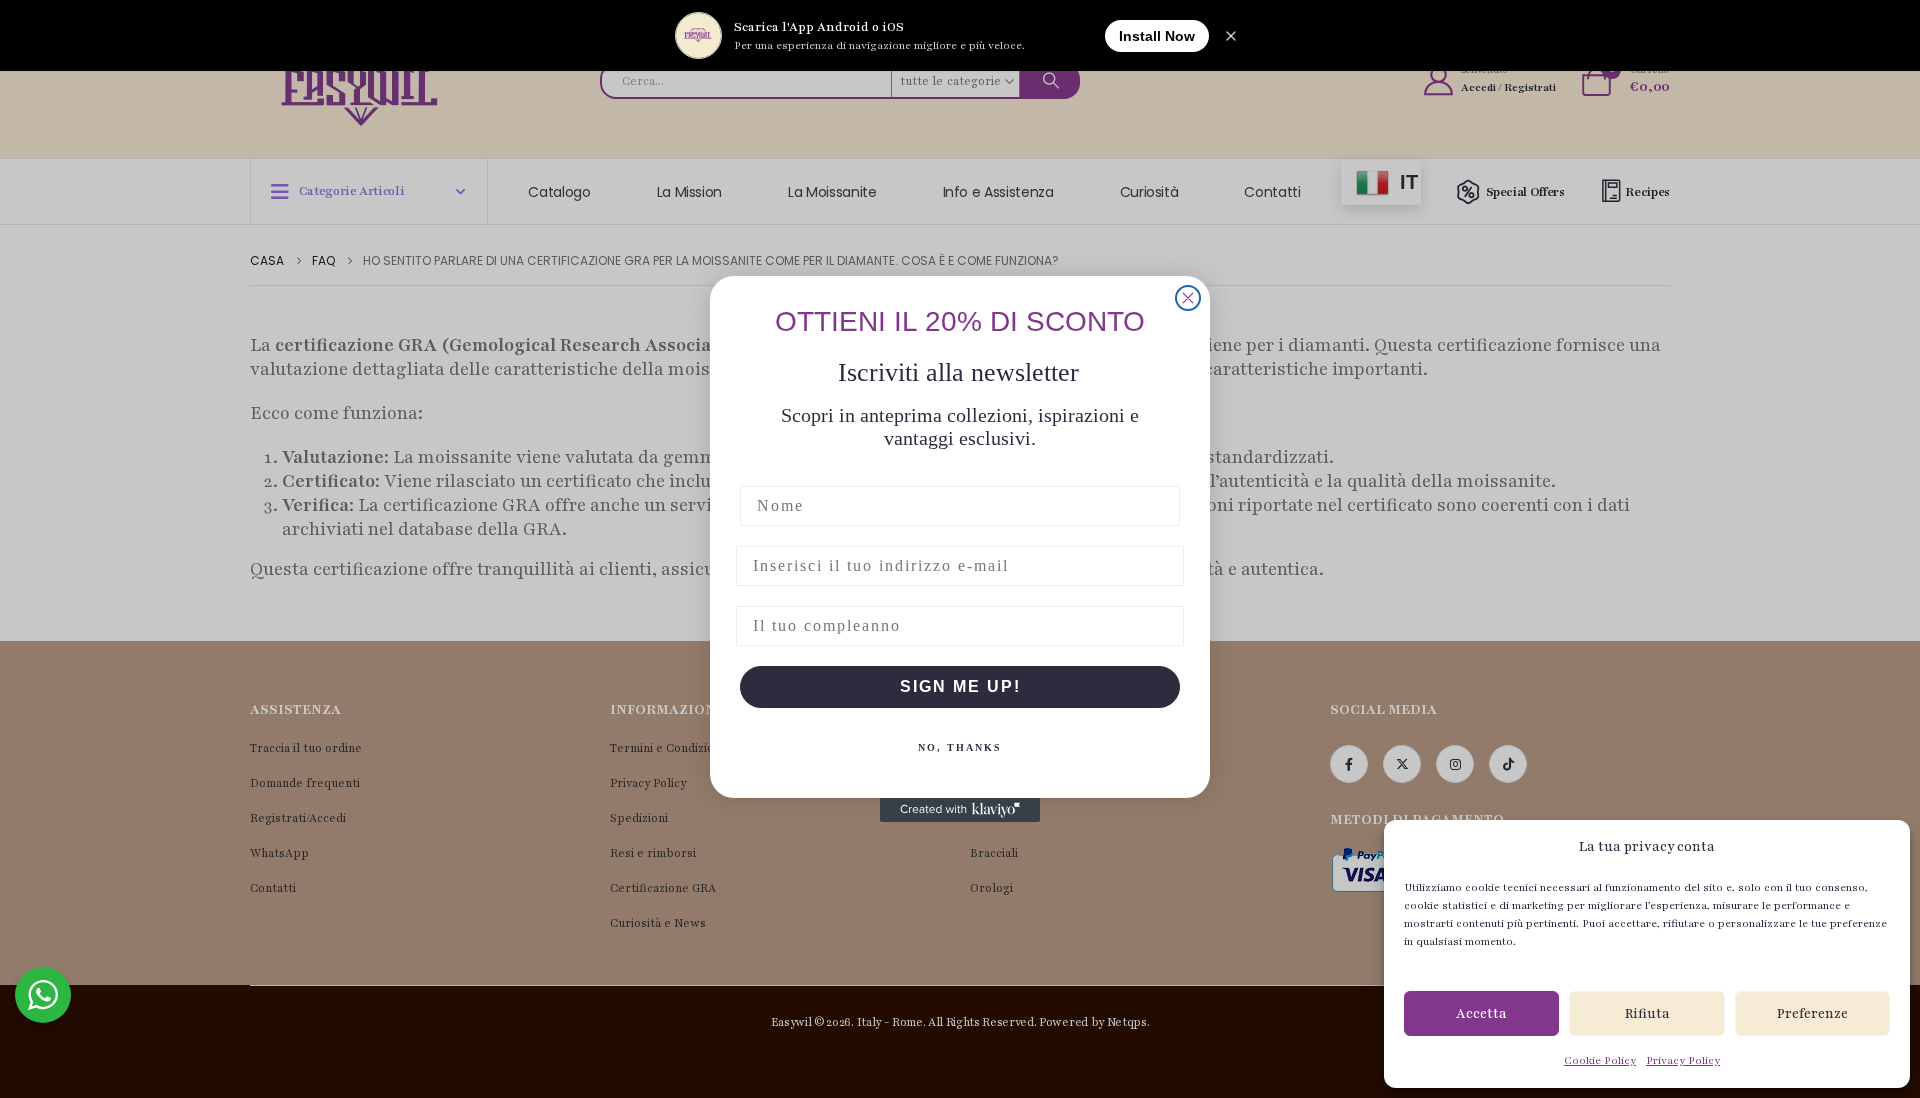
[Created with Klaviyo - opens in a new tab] (960, 810)
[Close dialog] (1188, 298)
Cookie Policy (1600, 1060)
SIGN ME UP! (960, 686)
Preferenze (1812, 1014)
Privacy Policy (1683, 1060)
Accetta (1481, 1014)
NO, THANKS (960, 747)
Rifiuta (1647, 1014)
